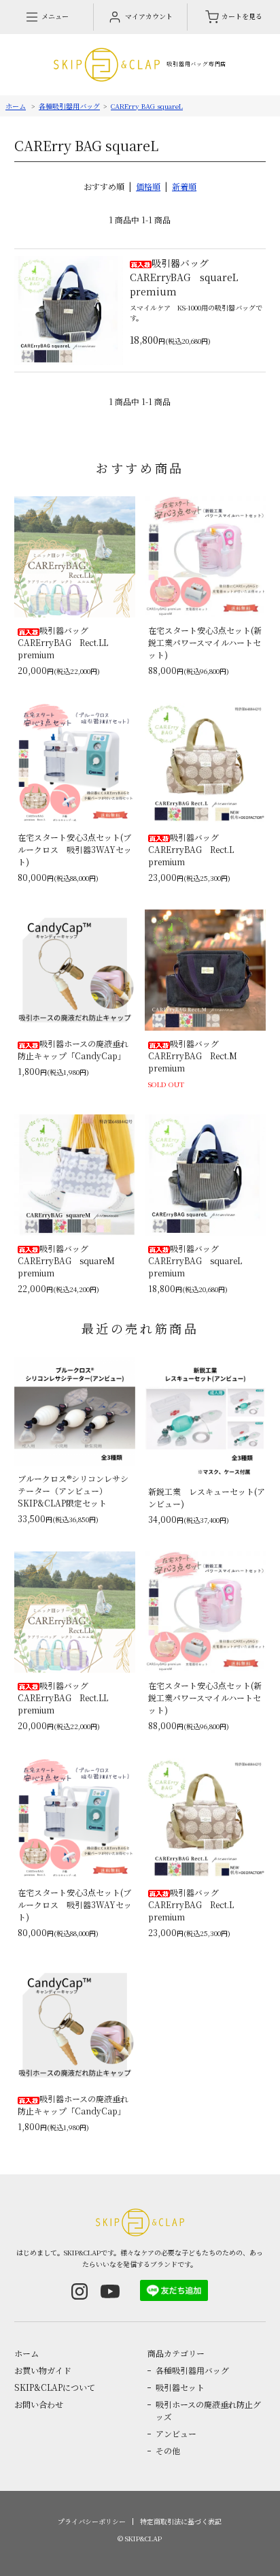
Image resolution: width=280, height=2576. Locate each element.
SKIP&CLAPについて (55, 2387)
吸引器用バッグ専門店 (196, 64)
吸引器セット (180, 2387)
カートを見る (242, 16)
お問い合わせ (39, 2404)
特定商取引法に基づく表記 (181, 2521)
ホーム (16, 106)
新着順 (184, 186)
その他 (168, 2450)
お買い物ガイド (43, 2370)
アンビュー (176, 2433)
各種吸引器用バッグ (69, 106)
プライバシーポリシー (92, 2521)
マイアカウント (149, 16)
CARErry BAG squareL (147, 106)
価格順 (148, 186)
